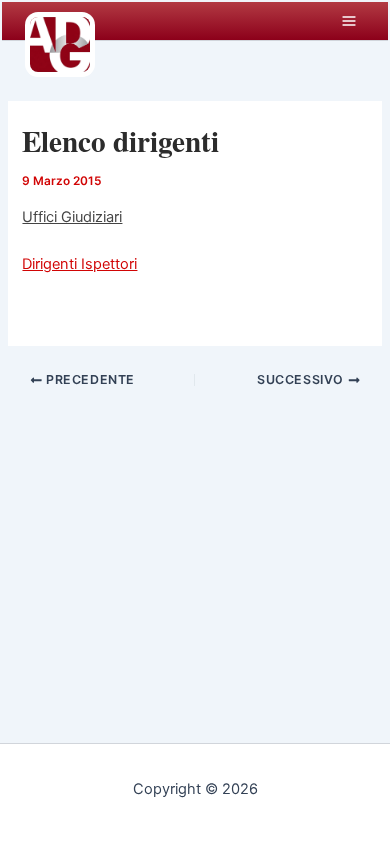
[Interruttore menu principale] (349, 21)
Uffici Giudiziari (72, 217)
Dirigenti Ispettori (79, 264)
